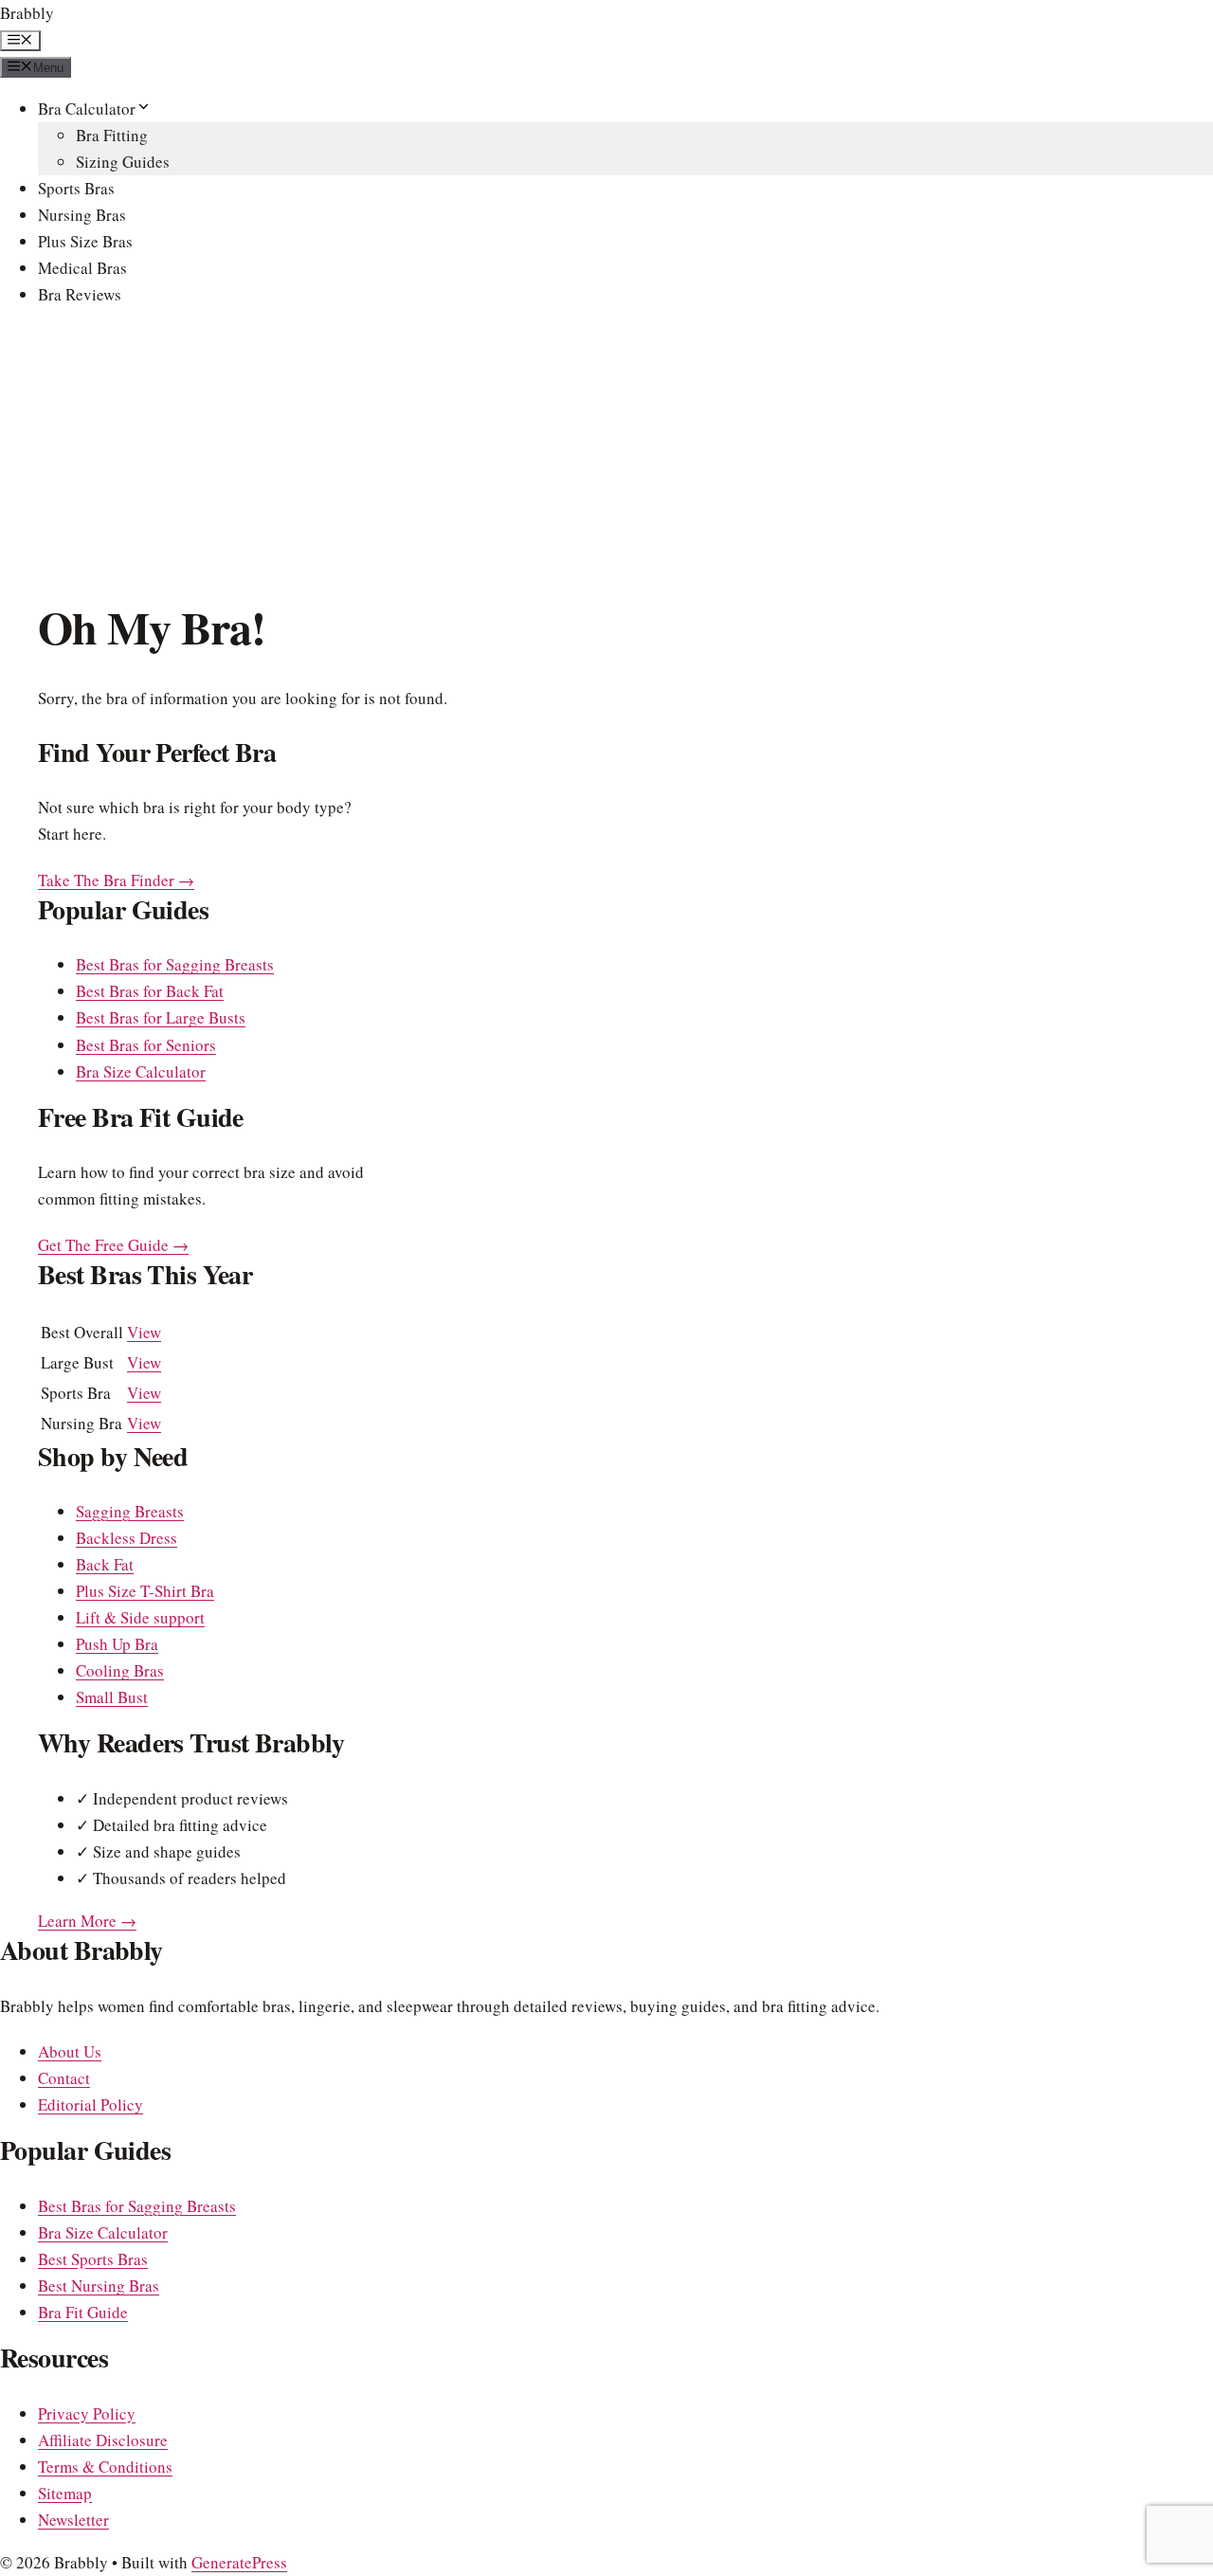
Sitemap (65, 2493)
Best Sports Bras (93, 2259)
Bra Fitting (112, 135)
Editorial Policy (91, 2104)
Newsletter (73, 2520)
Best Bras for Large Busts (161, 1017)
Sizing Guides (123, 162)
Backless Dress (127, 1538)
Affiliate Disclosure (103, 2440)
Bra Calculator (87, 109)
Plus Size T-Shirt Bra (145, 1591)
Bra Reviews (80, 294)
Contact (64, 2078)
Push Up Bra (117, 1644)
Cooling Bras (120, 1670)
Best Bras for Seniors (146, 1045)
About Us (70, 2051)
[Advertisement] (606, 458)
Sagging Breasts (130, 1511)
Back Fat (105, 1564)
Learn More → (87, 1921)
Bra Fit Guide (83, 2312)
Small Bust (112, 1697)
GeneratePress (239, 2562)
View (144, 1332)
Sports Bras (76, 188)
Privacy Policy (87, 2413)
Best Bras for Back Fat (150, 991)
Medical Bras (82, 268)
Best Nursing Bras (99, 2286)
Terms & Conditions (105, 2467)
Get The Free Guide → (113, 1245)
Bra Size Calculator (141, 1071)
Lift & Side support (140, 1617)
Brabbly (27, 13)
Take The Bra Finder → (116, 880)
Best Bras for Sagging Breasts (175, 964)
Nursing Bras (82, 215)
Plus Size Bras (85, 241)
